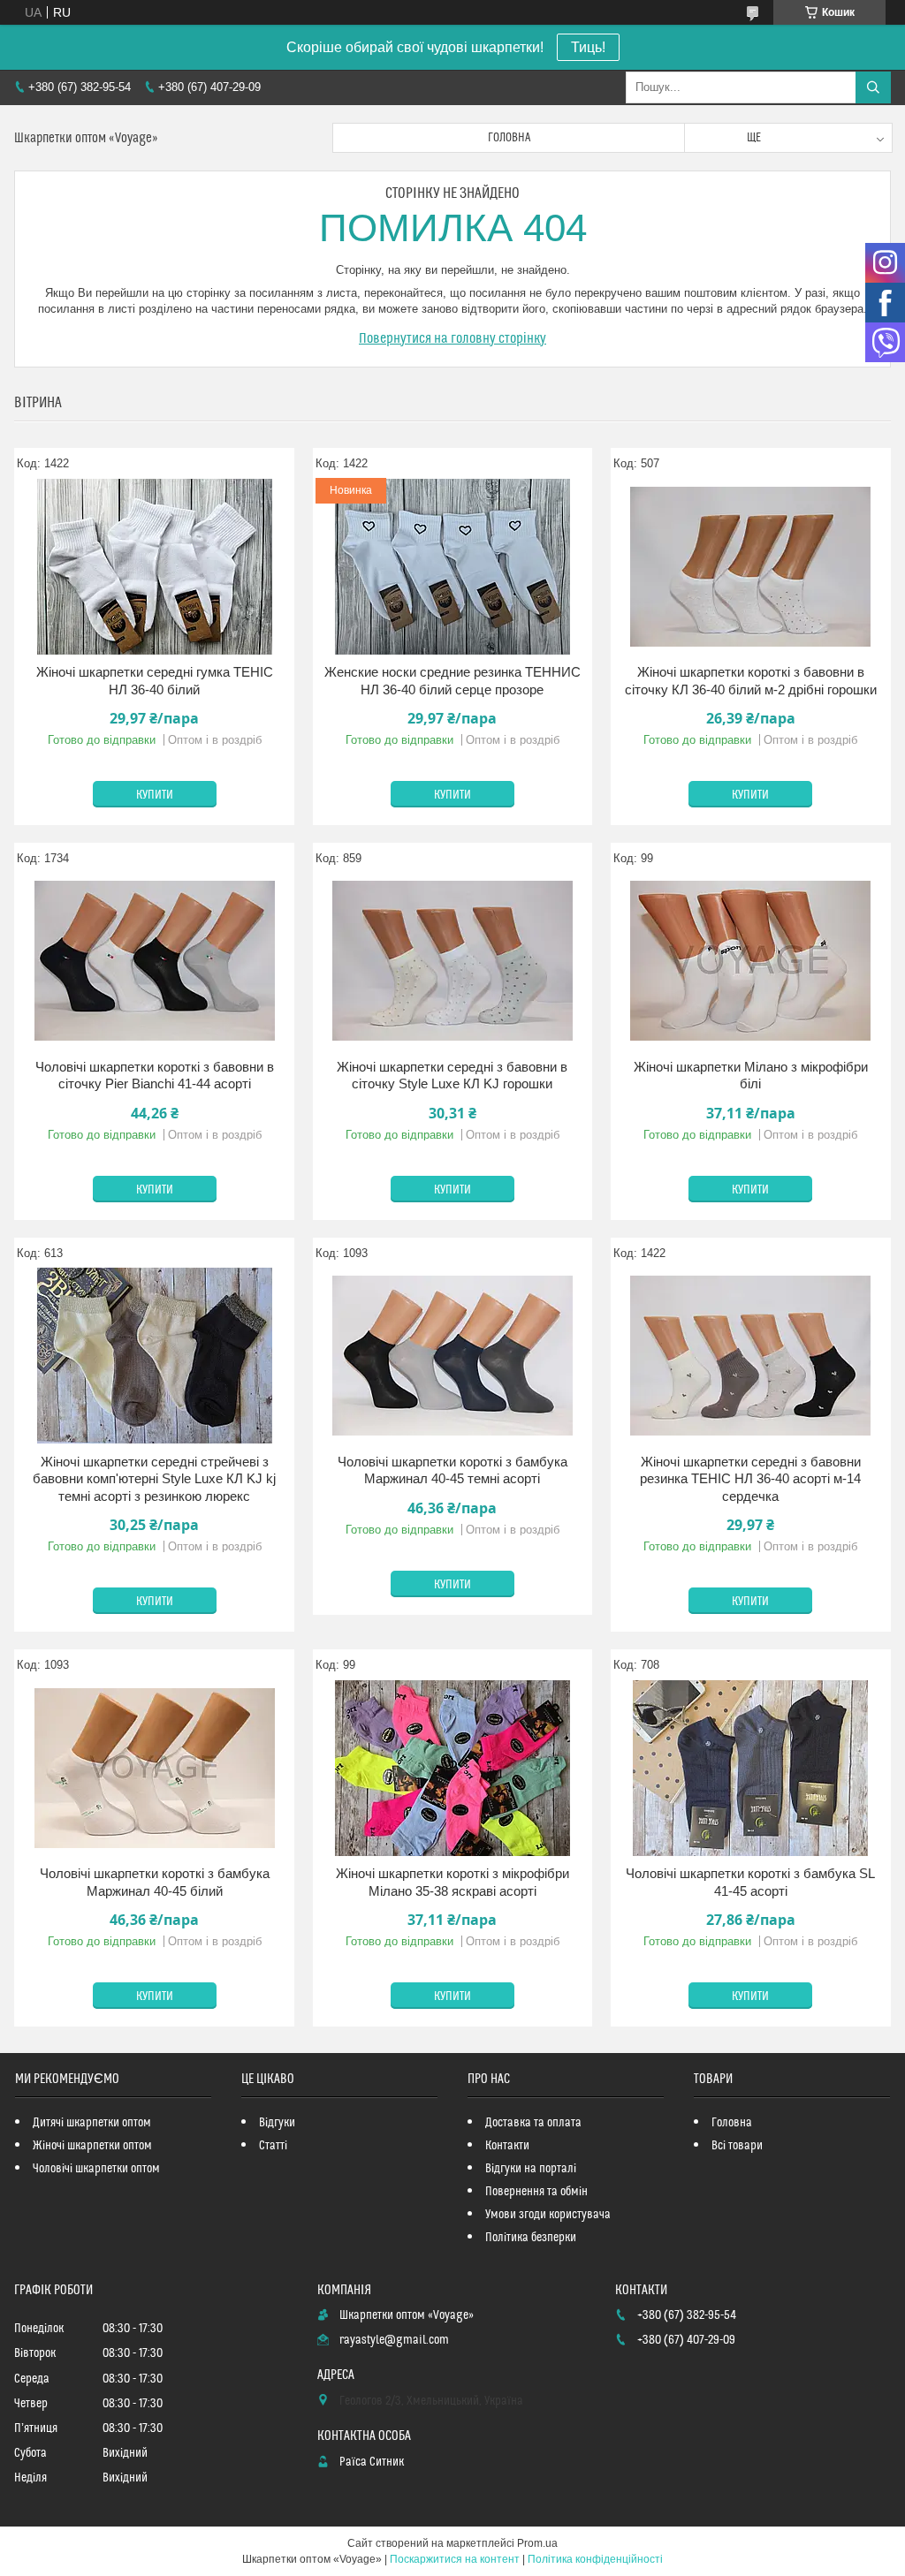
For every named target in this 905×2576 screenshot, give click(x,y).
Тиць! (588, 47)
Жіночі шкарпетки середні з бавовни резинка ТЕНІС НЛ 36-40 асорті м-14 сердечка (750, 1479)
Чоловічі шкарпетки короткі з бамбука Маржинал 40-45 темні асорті (452, 1470)
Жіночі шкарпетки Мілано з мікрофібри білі (751, 1076)
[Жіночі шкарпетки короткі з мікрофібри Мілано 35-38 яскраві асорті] (453, 1768)
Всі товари (737, 2146)
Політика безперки (531, 2238)
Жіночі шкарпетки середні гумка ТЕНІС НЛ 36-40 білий (155, 681)
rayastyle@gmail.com (394, 2340)
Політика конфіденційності (595, 2559)
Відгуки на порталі (531, 2169)
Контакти (507, 2146)
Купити (155, 795)
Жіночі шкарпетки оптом (92, 2146)
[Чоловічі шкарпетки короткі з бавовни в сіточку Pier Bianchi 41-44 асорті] (154, 961)
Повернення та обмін (536, 2192)
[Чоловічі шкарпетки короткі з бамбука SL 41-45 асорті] (751, 1768)
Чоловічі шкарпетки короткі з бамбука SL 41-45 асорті (750, 1882)
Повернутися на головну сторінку (452, 338)
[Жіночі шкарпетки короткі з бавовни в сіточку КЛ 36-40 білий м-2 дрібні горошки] (751, 566)
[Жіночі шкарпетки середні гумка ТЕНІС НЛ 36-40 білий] (154, 566)
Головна (509, 138)
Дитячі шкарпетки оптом (92, 2123)
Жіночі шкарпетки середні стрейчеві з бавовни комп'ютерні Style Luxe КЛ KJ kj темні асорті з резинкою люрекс (154, 1479)
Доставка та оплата (533, 2123)
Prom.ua (537, 2543)
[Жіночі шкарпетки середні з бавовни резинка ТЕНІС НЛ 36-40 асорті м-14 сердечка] (751, 1356)
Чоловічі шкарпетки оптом (96, 2169)
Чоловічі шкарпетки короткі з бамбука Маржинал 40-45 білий (155, 1882)
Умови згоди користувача (548, 2215)
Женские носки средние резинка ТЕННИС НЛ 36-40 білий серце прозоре (452, 681)
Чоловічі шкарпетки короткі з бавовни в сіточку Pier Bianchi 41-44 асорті (155, 1076)
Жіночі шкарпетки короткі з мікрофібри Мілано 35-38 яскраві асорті (452, 1882)
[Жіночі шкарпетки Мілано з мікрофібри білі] (751, 961)
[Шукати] (873, 87)
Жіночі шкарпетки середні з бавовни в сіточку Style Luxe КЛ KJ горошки (452, 1076)
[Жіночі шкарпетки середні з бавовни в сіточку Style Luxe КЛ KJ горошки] (453, 961)
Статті (273, 2146)
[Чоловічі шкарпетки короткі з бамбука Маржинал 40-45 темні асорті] (453, 1356)
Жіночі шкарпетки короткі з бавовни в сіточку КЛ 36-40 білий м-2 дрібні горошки (751, 681)
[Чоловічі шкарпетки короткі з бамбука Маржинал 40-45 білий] (154, 1768)
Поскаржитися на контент (455, 2559)
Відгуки (277, 2123)
